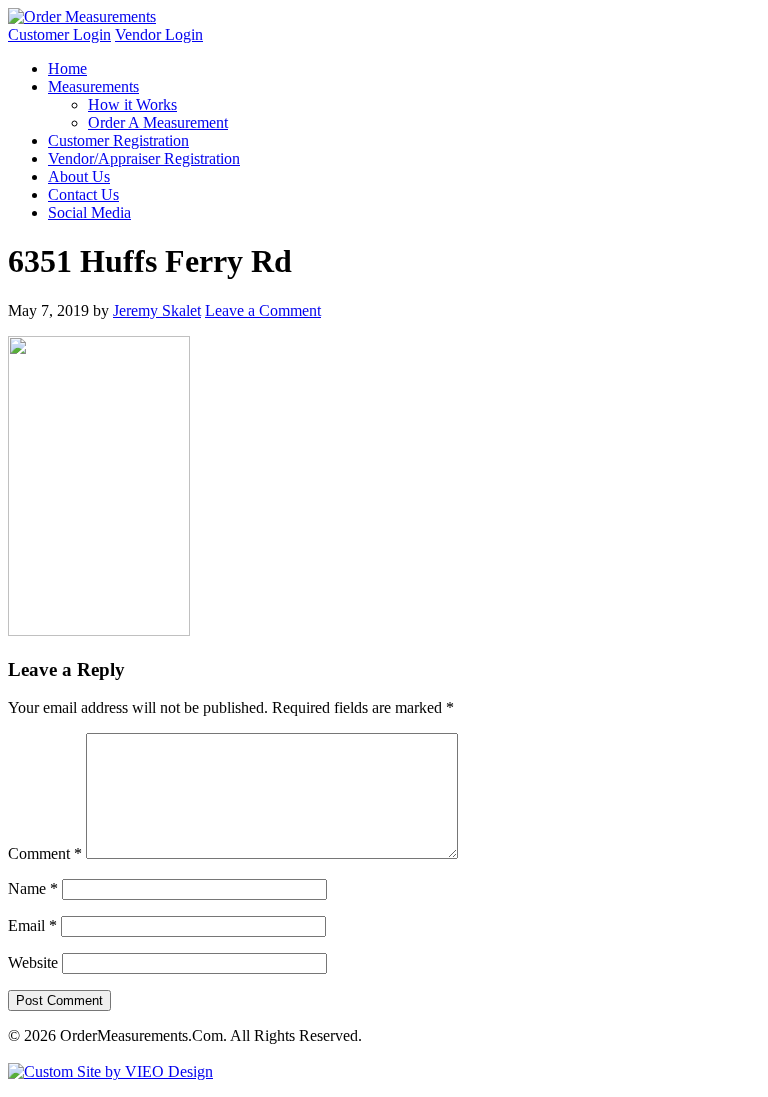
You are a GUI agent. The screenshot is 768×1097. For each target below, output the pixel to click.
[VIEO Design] (110, 1071)
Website (33, 962)
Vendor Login (159, 34)
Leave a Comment (263, 310)
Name (33, 888)
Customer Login (59, 34)
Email (32, 925)
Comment (45, 853)
